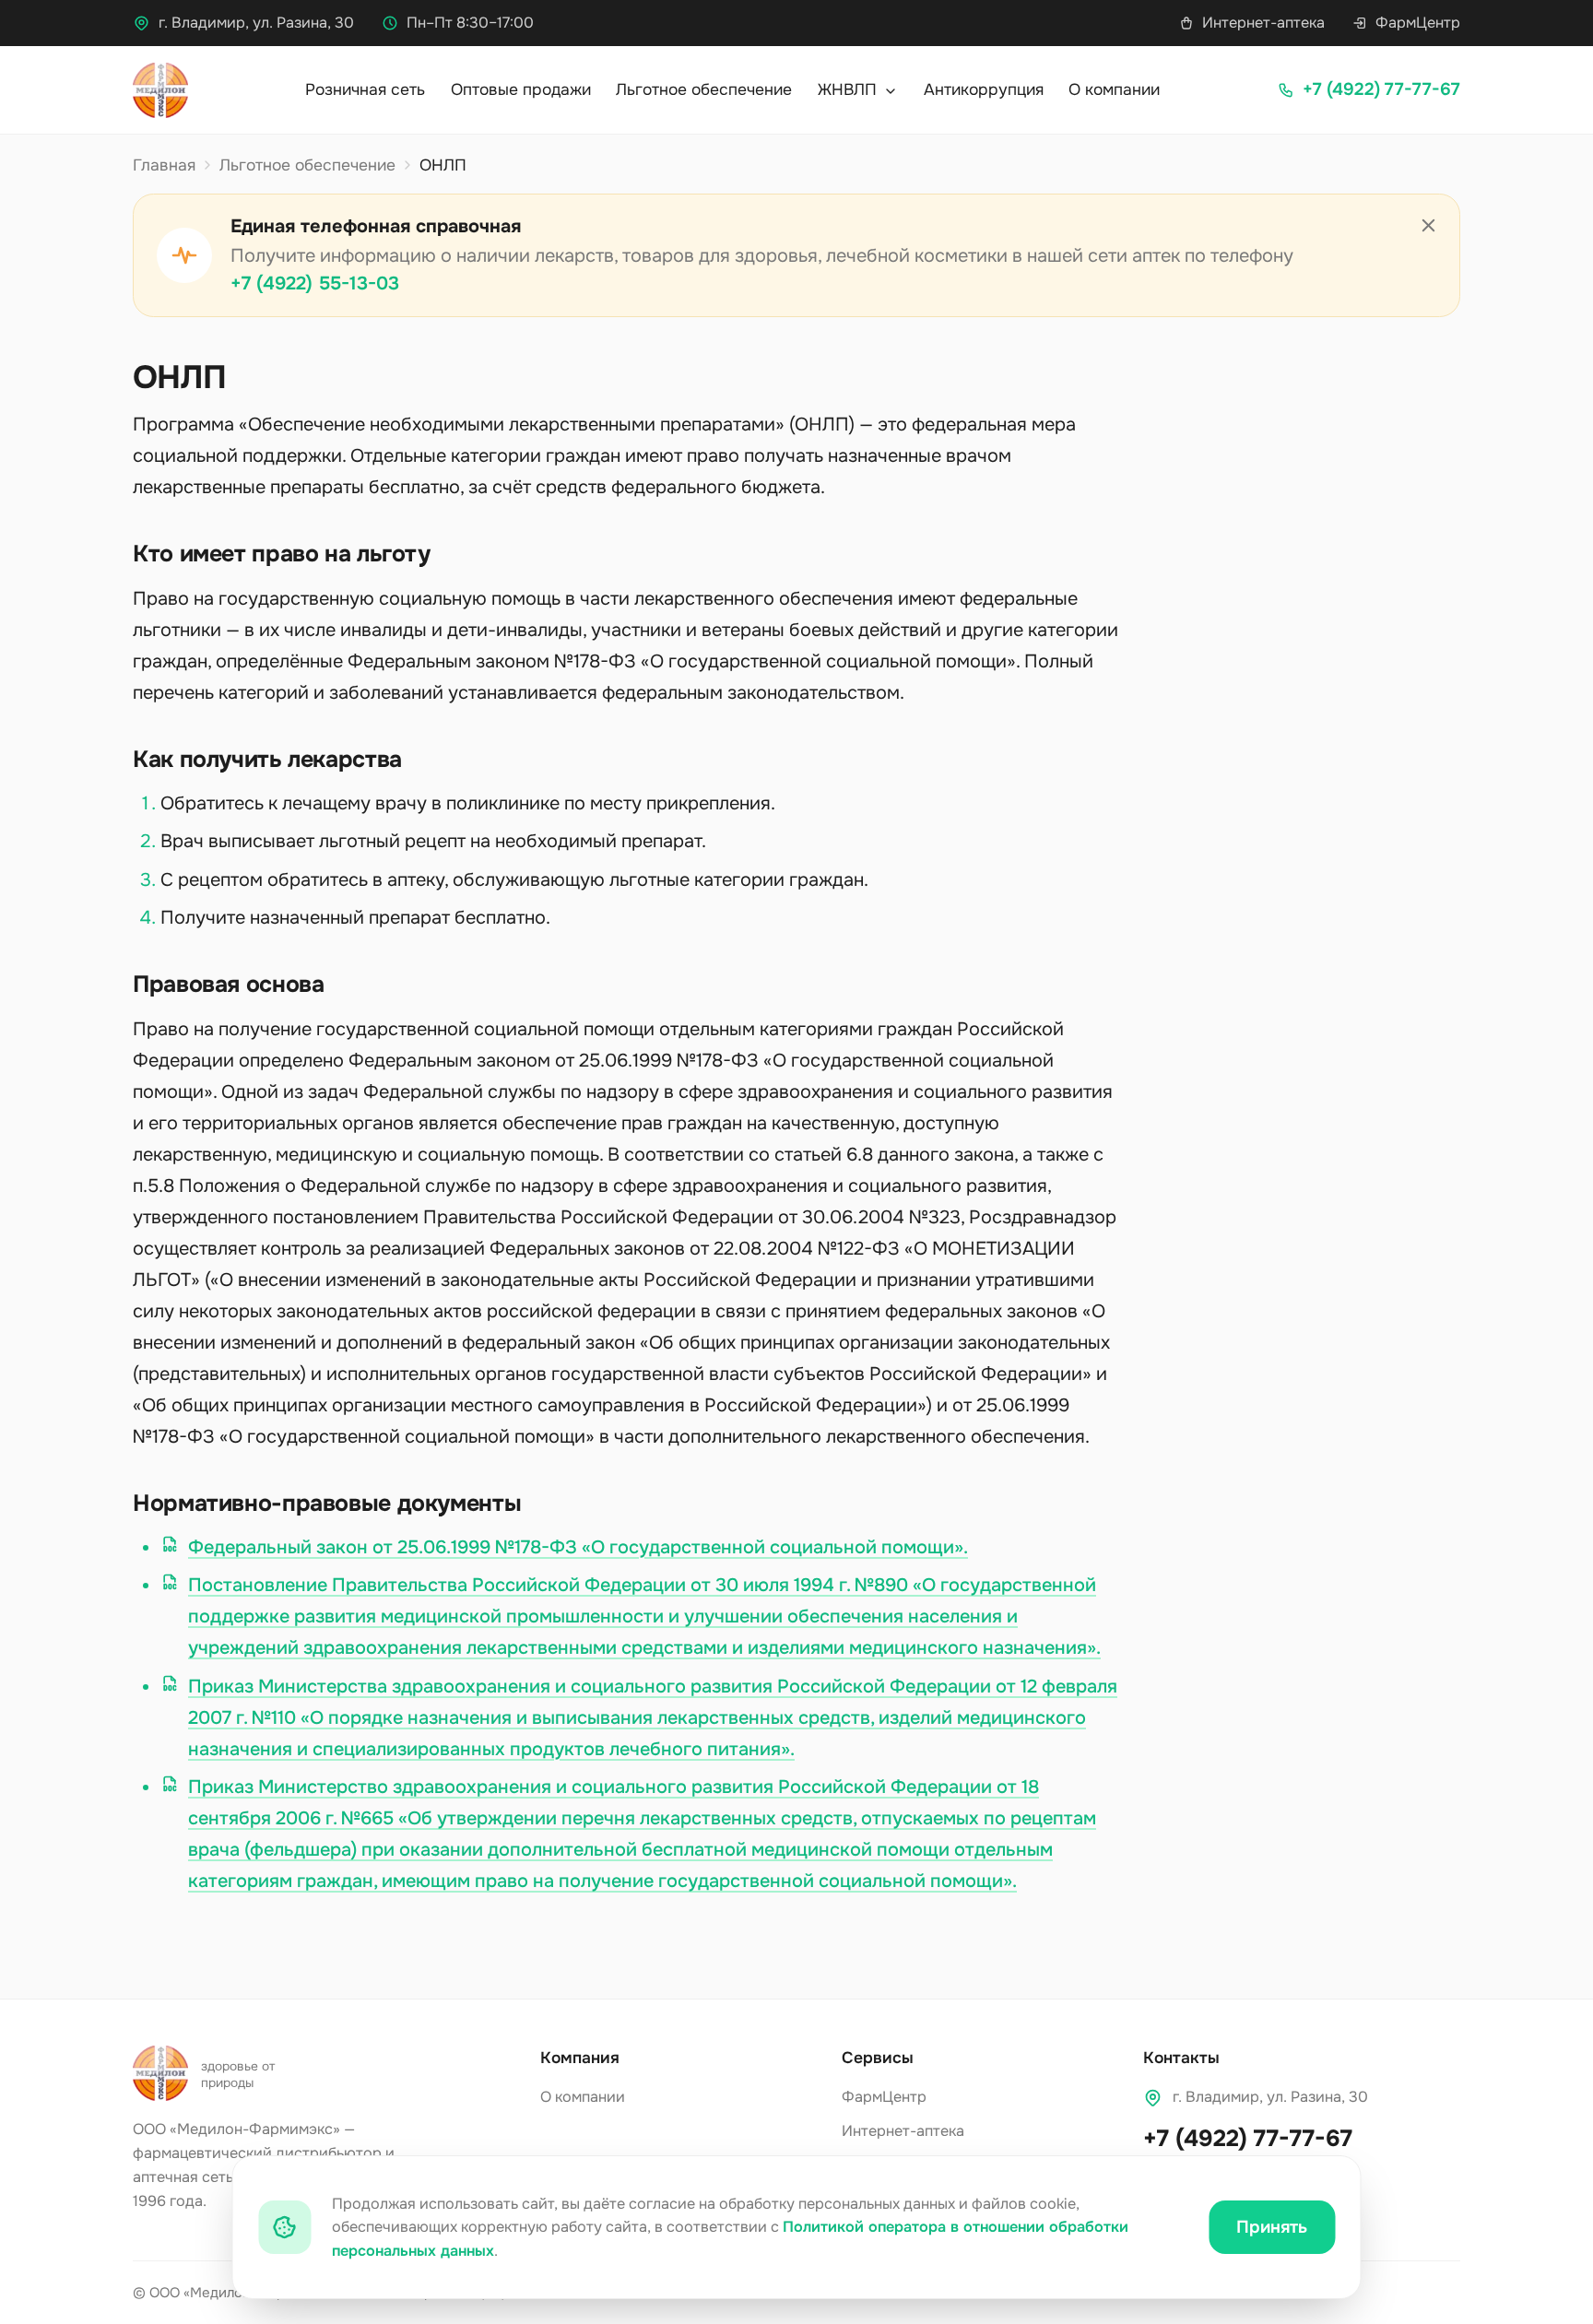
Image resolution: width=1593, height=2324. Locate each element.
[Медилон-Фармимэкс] (160, 90)
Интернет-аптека (1263, 23)
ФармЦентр (1418, 23)
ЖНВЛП (850, 89)
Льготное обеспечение (704, 89)
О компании (1114, 89)
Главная (164, 165)
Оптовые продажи (521, 89)
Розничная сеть (365, 89)
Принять (1272, 2227)
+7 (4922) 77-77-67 (1248, 2139)
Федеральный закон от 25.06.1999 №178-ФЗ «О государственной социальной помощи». (578, 1547)
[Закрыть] (1429, 226)
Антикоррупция (984, 89)
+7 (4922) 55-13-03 (315, 283)
